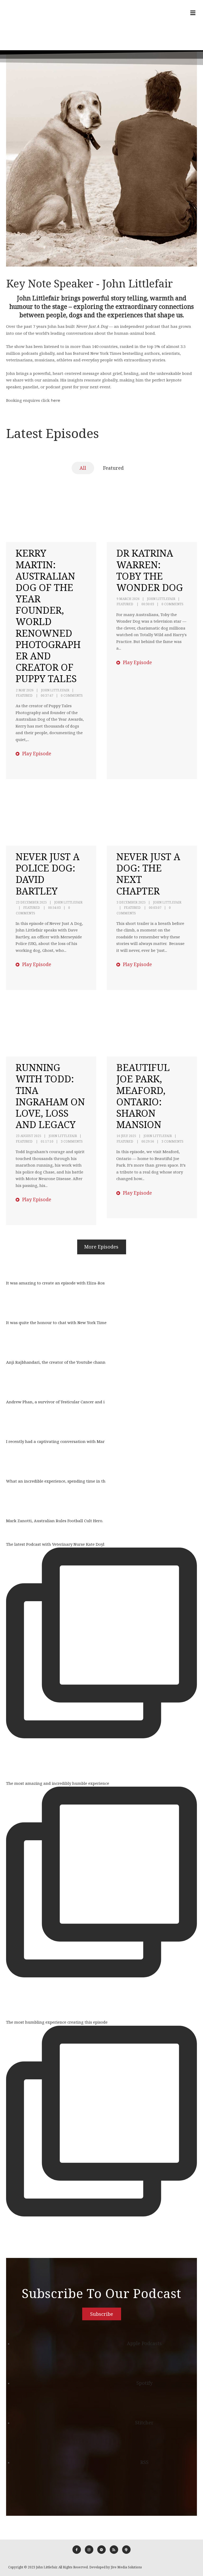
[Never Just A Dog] (22, 25)
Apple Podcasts (144, 2343)
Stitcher (144, 2423)
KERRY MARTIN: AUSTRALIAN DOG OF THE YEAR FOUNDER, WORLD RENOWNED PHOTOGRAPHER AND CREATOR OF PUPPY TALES (48, 616)
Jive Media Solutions (126, 2567)
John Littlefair (55, 690)
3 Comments (72, 1141)
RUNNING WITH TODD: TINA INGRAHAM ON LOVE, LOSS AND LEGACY (50, 1096)
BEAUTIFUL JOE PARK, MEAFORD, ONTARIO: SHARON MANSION (143, 1096)
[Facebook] (77, 2550)
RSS (144, 2462)
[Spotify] (101, 2550)
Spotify (144, 2383)
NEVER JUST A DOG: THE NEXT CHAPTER (148, 874)
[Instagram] (89, 2550)
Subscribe (102, 2314)
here (56, 400)
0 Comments (72, 695)
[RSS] (114, 2550)
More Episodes (101, 1247)
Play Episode (36, 753)
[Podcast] (126, 2550)
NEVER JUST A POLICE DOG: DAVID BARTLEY (48, 874)
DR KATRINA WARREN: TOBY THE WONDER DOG (150, 570)
